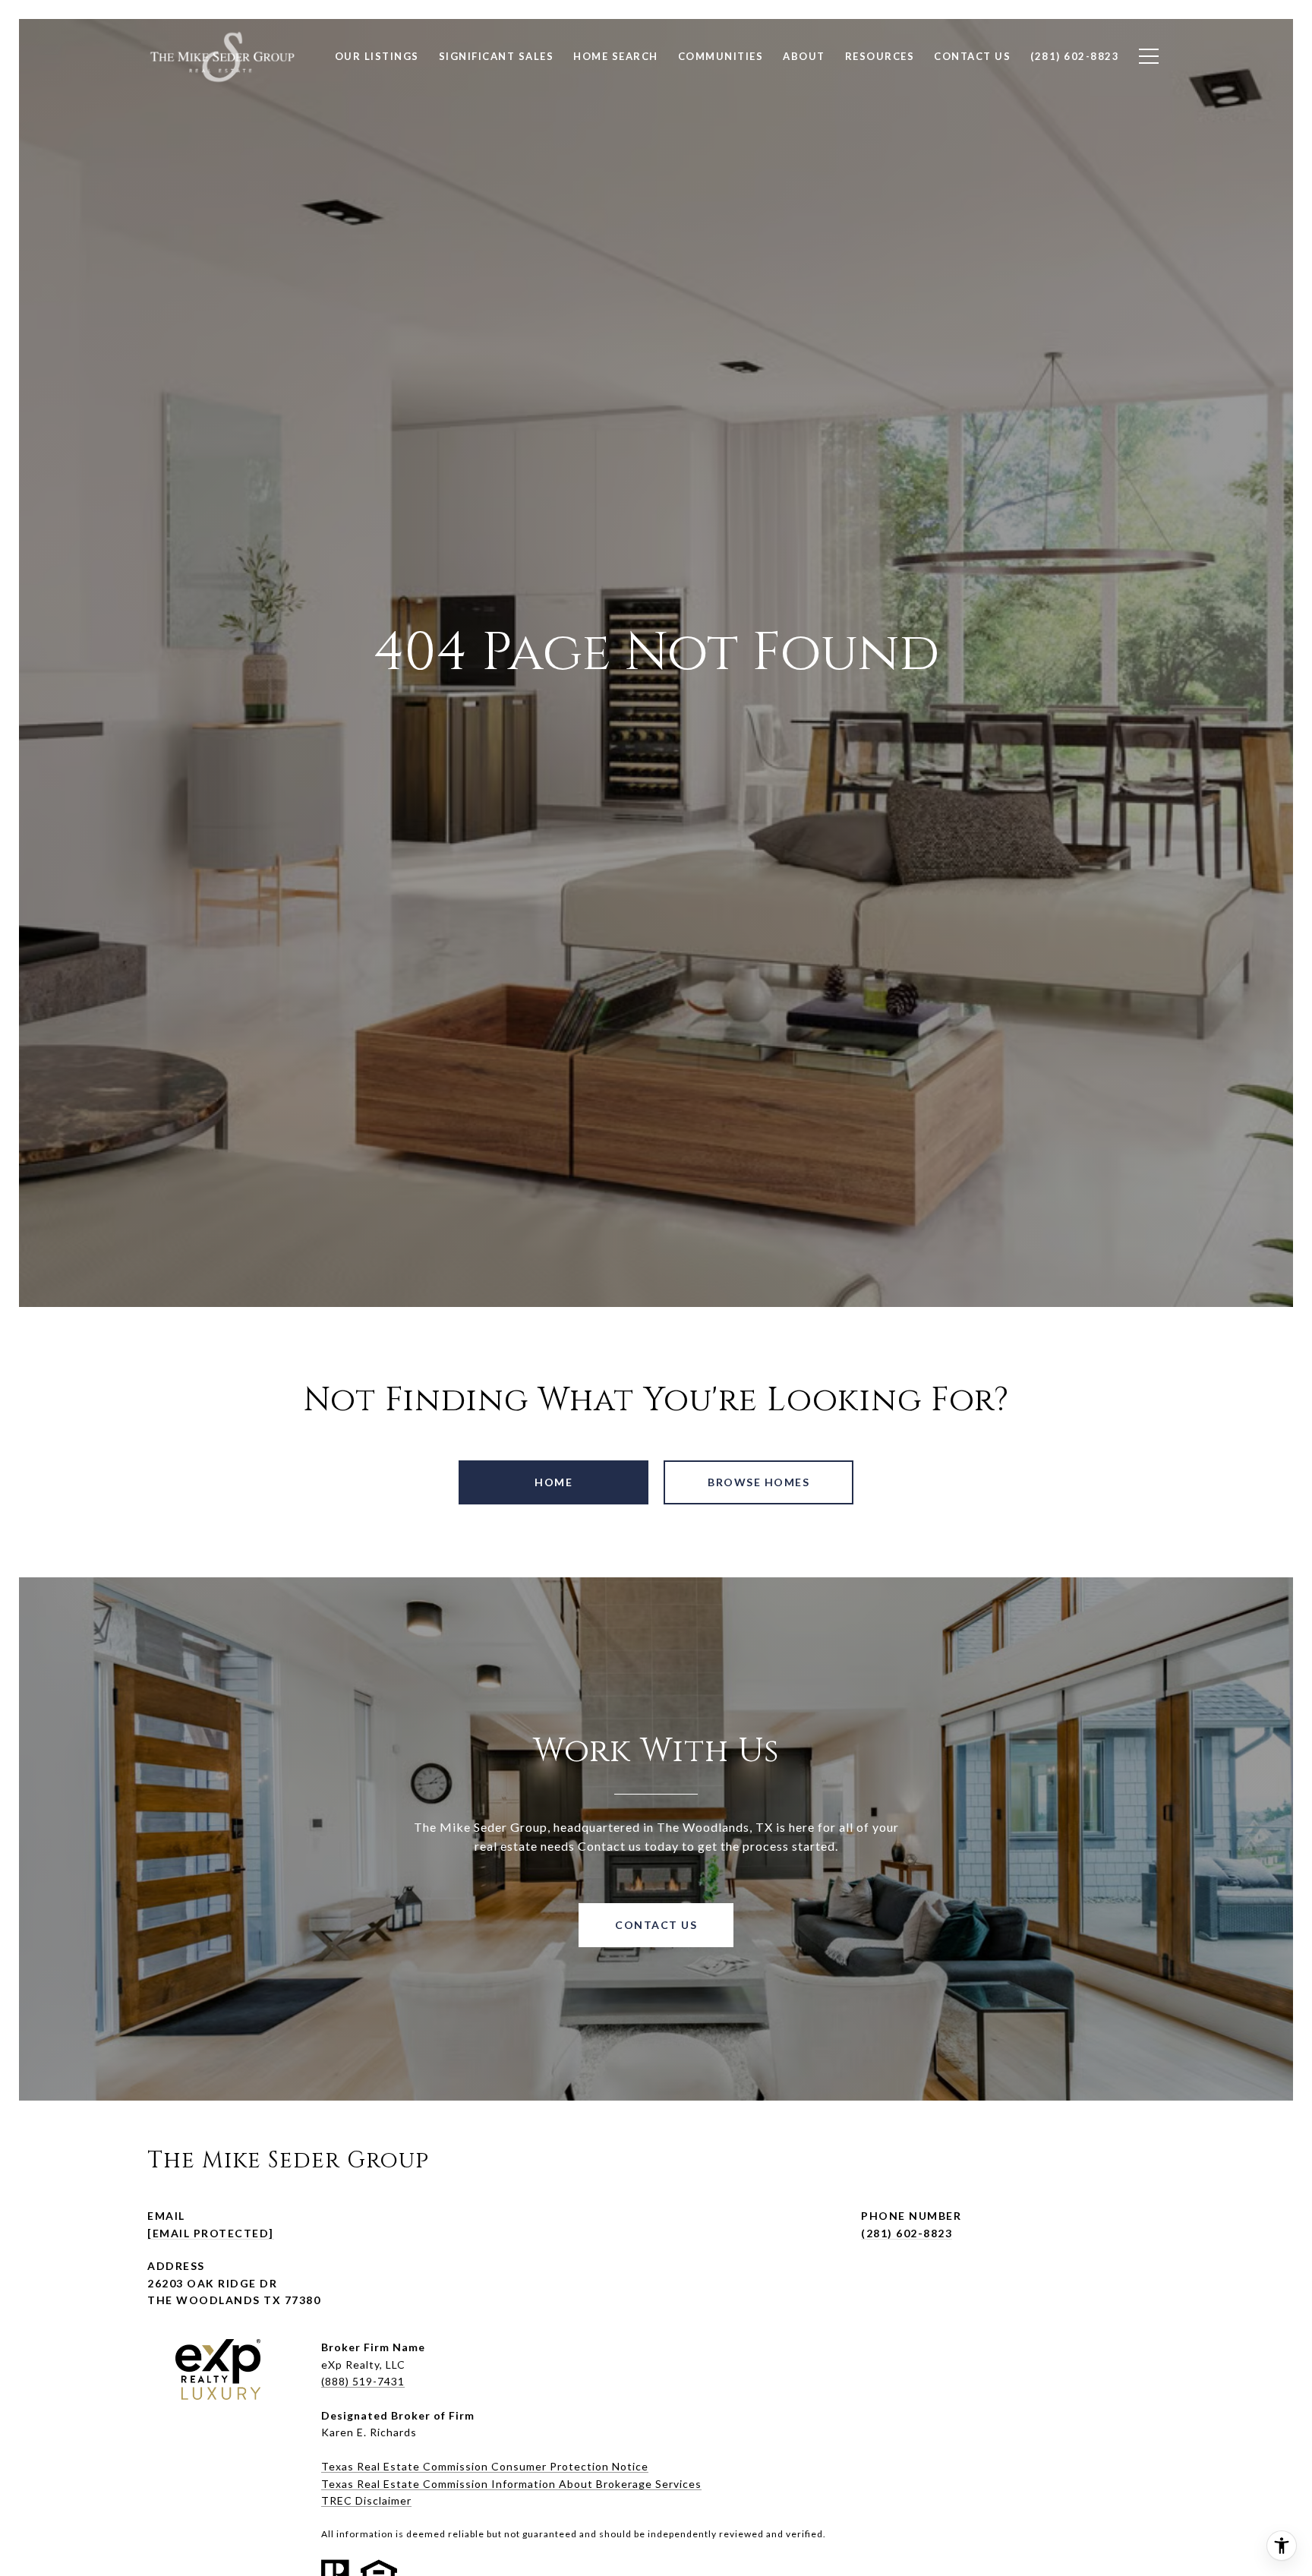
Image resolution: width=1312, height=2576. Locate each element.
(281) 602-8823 (907, 2233)
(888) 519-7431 (363, 2381)
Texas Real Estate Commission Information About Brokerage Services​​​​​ (511, 2484)
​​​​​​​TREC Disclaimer (366, 2500)
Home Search (616, 56)
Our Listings (377, 56)
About (804, 56)
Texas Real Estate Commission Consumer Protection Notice (485, 2466)
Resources (880, 56)
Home (553, 1482)
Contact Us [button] (656, 1925)
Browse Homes (758, 1482)
